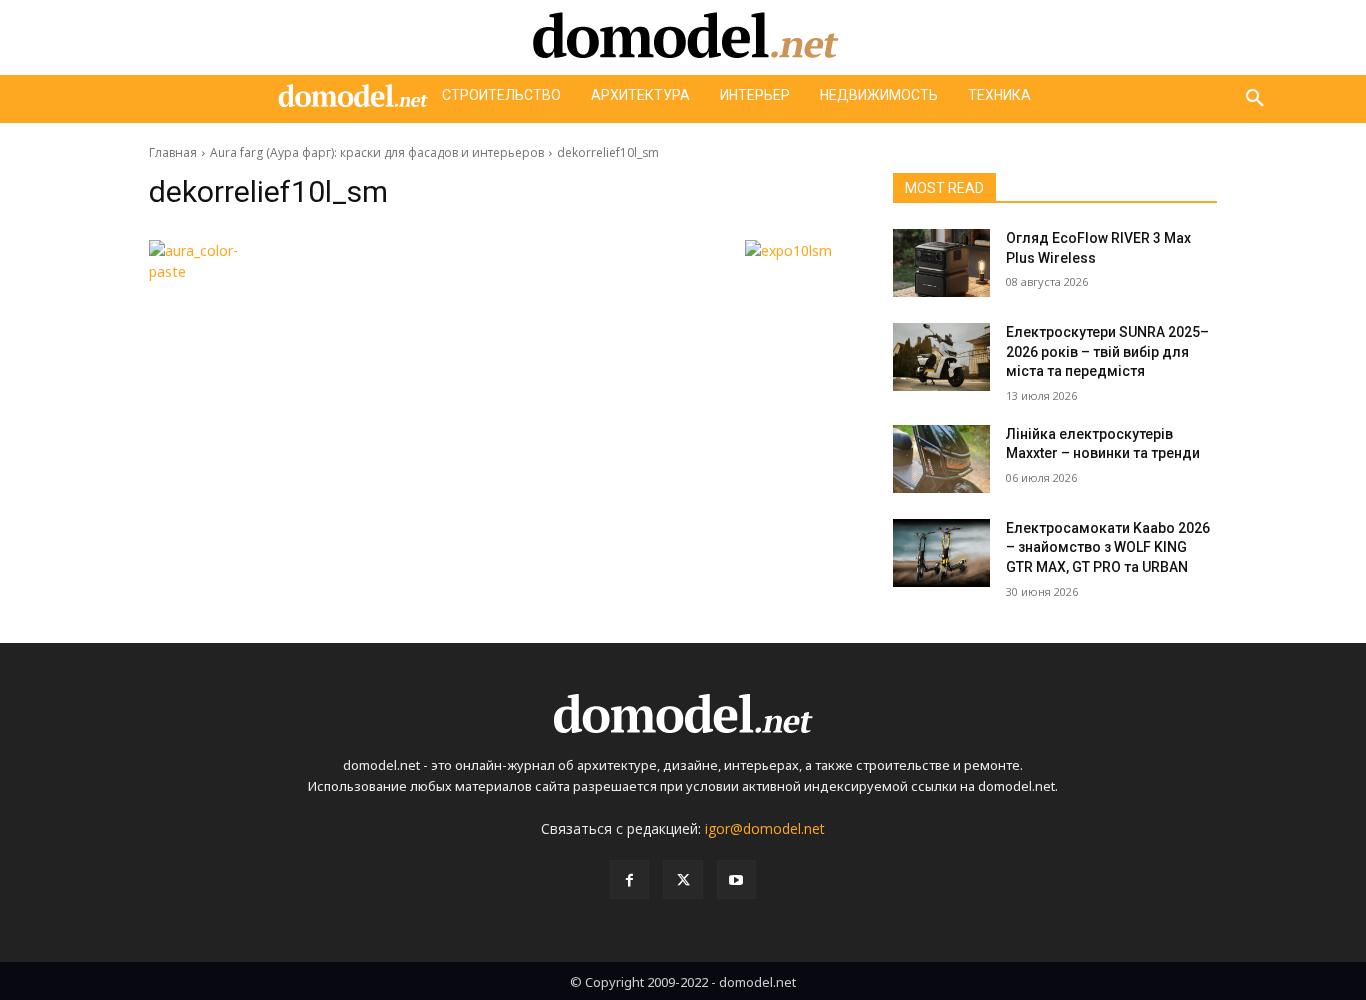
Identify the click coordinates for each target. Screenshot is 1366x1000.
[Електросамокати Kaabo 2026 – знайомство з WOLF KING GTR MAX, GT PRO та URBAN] (941, 553)
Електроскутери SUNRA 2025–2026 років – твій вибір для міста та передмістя (1107, 351)
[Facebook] (629, 879)
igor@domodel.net (765, 828)
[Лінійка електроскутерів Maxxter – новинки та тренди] (941, 459)
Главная (173, 152)
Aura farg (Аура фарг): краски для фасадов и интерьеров (377, 152)
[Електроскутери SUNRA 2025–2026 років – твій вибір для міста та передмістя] (941, 357)
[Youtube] (736, 879)
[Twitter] (682, 879)
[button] (1255, 99)
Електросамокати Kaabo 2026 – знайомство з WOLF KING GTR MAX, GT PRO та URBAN (1108, 547)
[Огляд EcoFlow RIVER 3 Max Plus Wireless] (941, 263)
